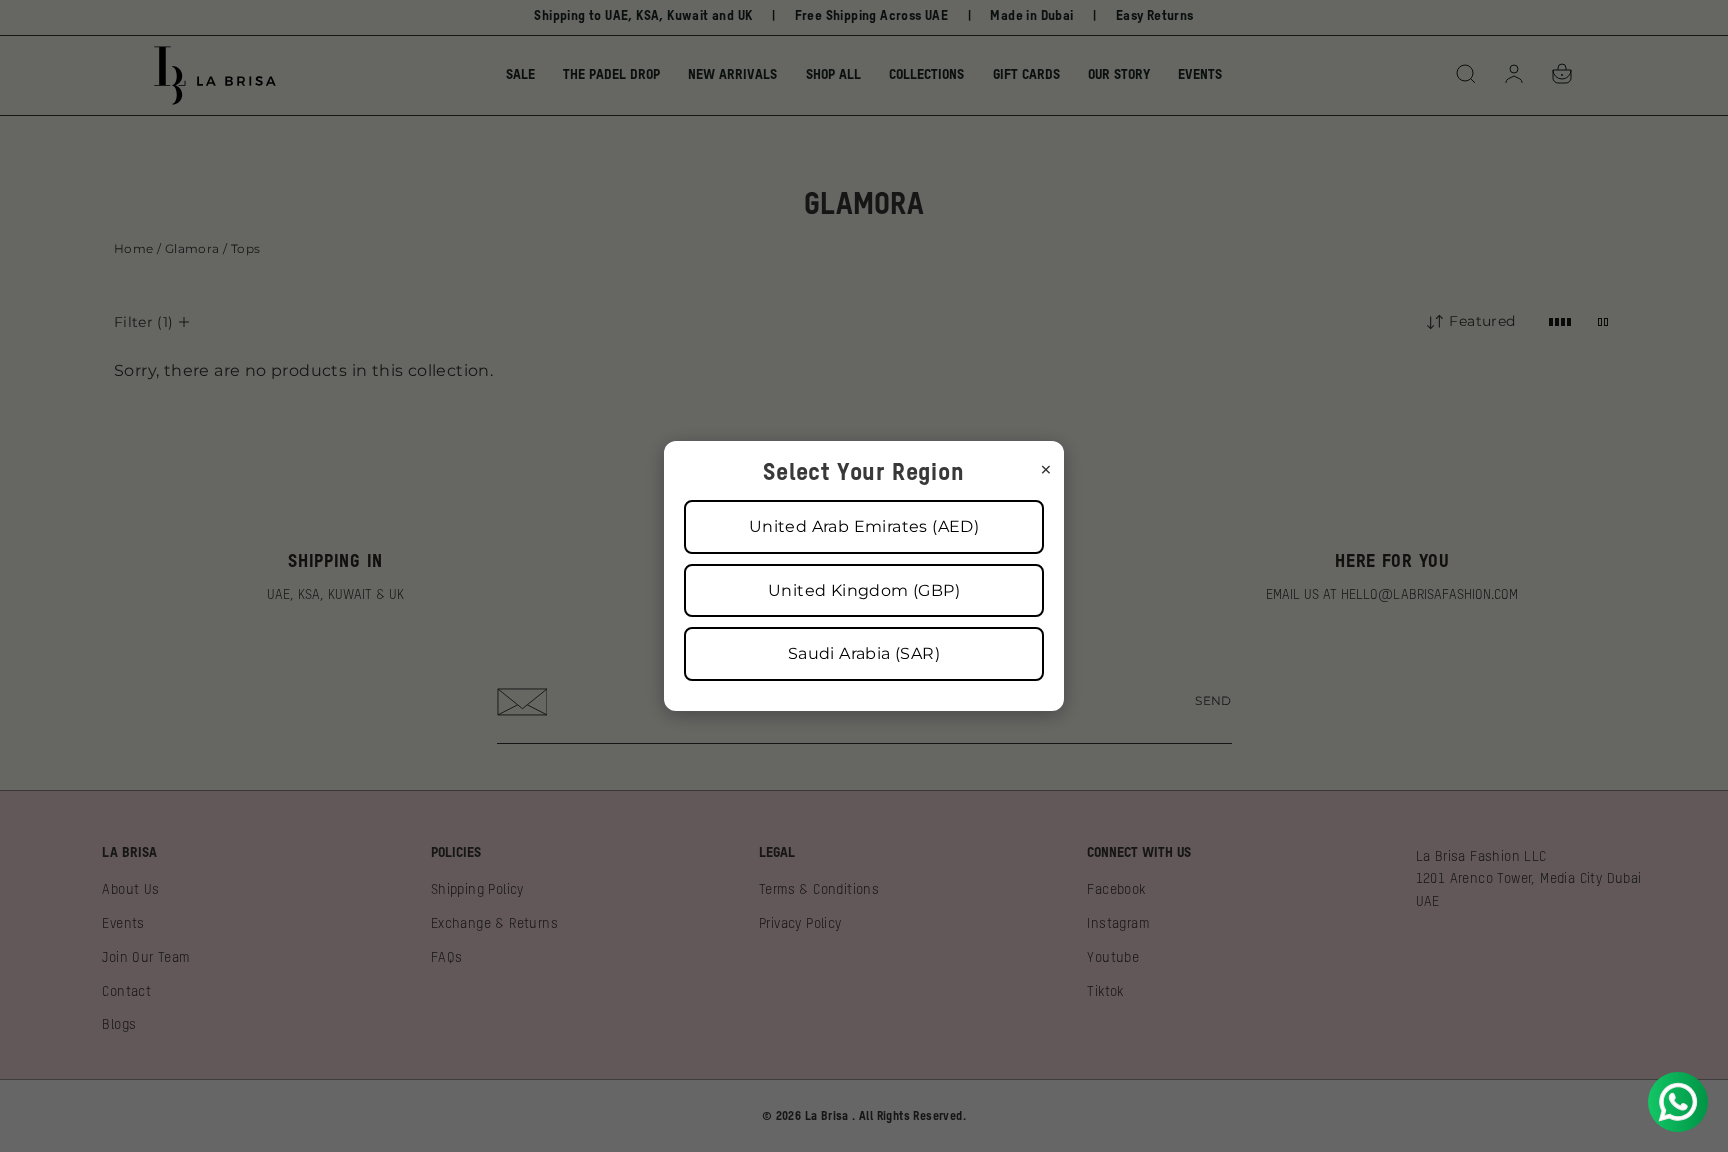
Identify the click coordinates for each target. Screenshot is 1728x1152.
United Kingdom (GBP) (864, 590)
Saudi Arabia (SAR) (864, 653)
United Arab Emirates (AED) (864, 526)
